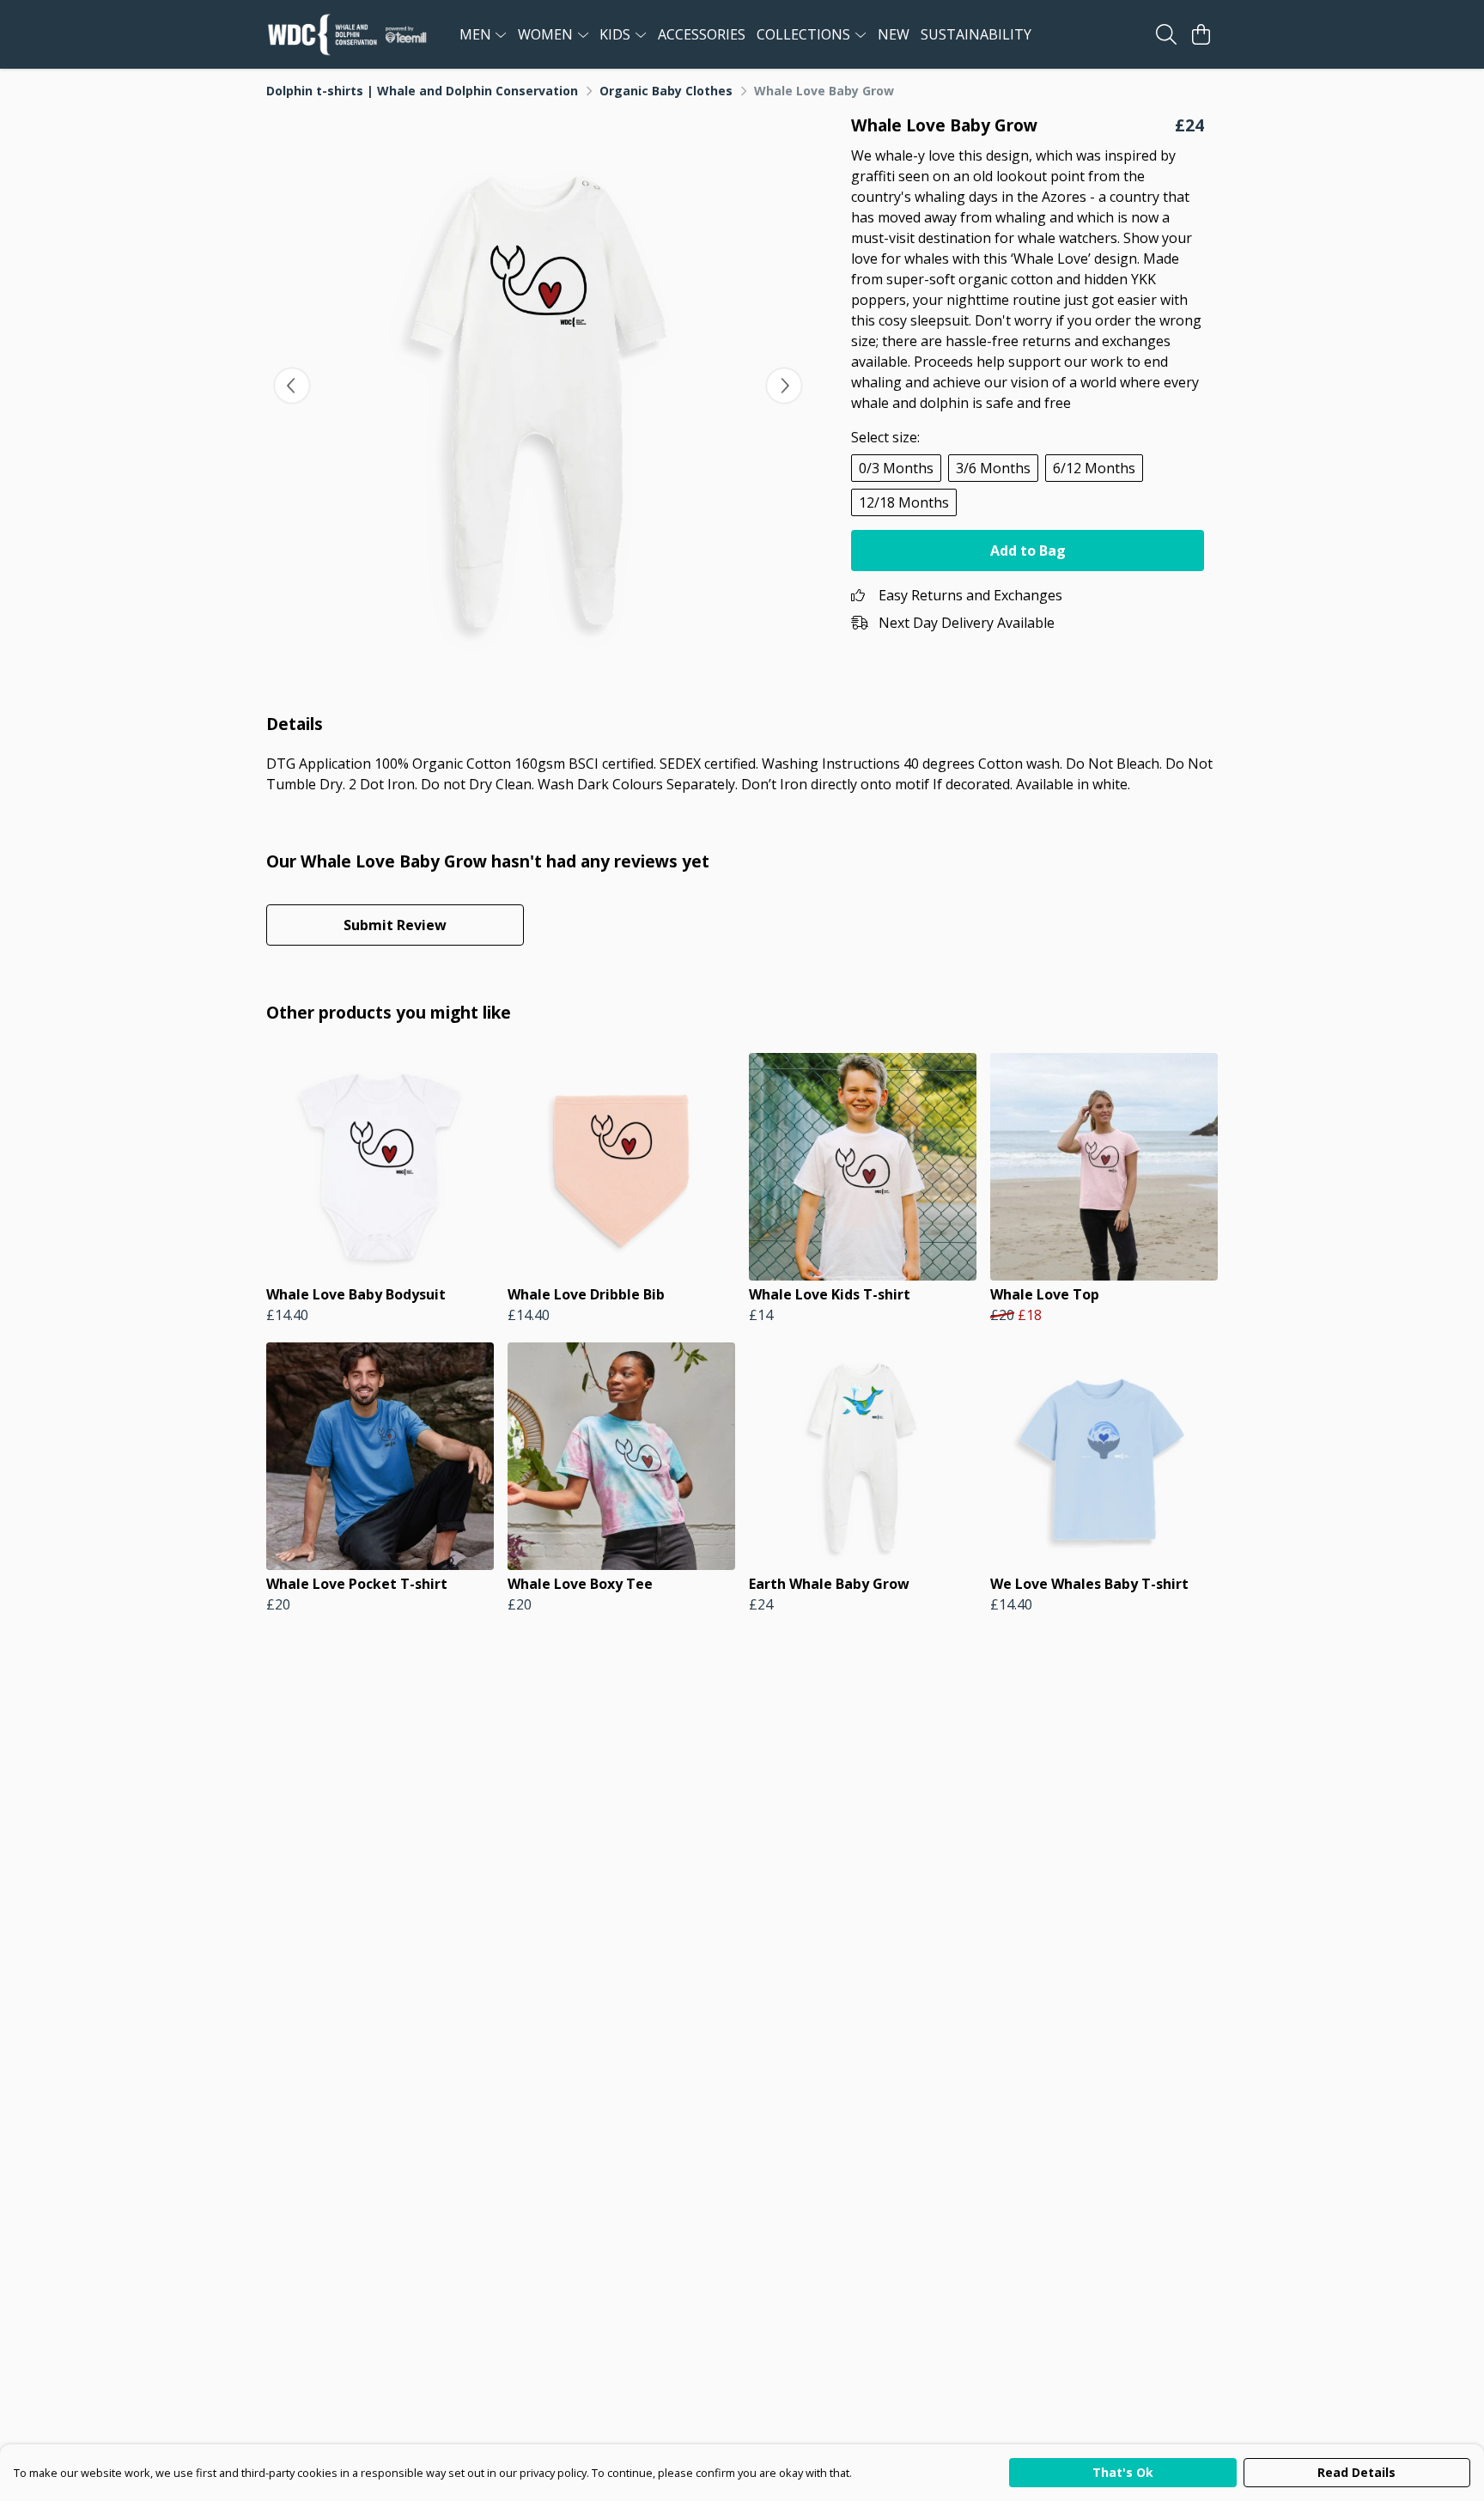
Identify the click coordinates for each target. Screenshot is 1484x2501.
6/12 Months (1094, 468)
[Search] (1166, 34)
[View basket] (1201, 34)
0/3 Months (896, 468)
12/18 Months (904, 502)
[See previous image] (292, 386)
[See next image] (784, 386)
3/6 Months (993, 468)
